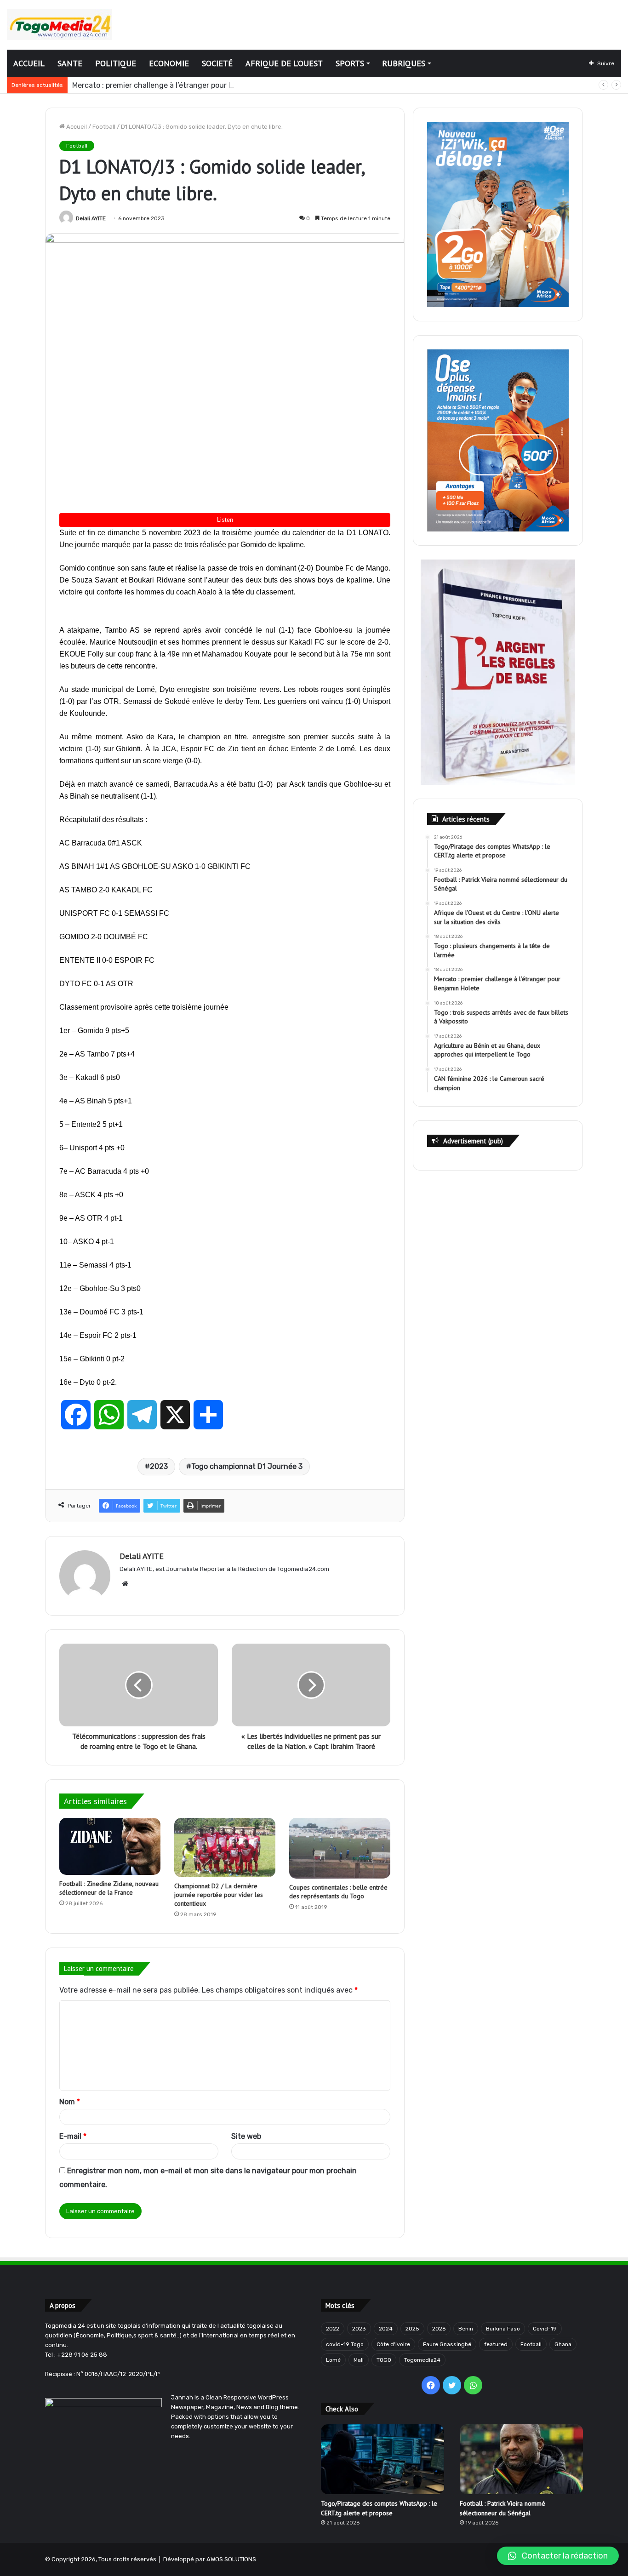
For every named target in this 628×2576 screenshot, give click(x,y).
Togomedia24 (422, 2360)
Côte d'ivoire (393, 2344)
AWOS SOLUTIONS (231, 2559)
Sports (350, 63)
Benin (466, 2329)
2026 (439, 2329)
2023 (159, 1466)
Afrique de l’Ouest (284, 63)
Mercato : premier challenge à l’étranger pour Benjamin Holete (179, 85)
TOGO (384, 2360)
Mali (359, 2360)
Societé (217, 63)
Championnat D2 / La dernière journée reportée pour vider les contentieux (219, 1895)
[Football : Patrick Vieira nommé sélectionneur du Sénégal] (521, 2459)
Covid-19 (545, 2329)
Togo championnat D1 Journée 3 (247, 1466)
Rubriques (404, 63)
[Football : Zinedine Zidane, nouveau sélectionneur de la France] (110, 1846)
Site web (246, 2136)
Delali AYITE (91, 218)
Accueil (29, 63)
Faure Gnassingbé (447, 2344)
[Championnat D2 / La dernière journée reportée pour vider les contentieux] (225, 1848)
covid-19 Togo (345, 2344)
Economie (169, 63)
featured (496, 2344)
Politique (116, 63)
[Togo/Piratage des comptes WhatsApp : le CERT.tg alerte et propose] (383, 2459)
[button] (558, 2556)
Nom (70, 2102)
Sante (70, 63)
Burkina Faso (503, 2329)
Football (104, 127)
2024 (386, 2329)
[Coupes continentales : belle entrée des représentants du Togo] (340, 1848)
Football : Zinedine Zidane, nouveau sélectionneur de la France (109, 1888)
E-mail (73, 2136)
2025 (412, 2329)
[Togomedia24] (60, 25)
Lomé (333, 2360)
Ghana (563, 2344)
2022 (333, 2329)
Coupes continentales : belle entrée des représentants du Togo (338, 1892)
